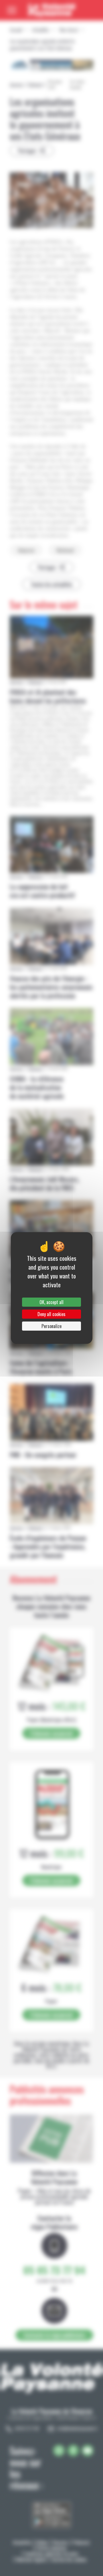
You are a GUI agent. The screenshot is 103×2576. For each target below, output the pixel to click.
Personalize (51, 1326)
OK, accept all (51, 1302)
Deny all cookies (51, 1314)
